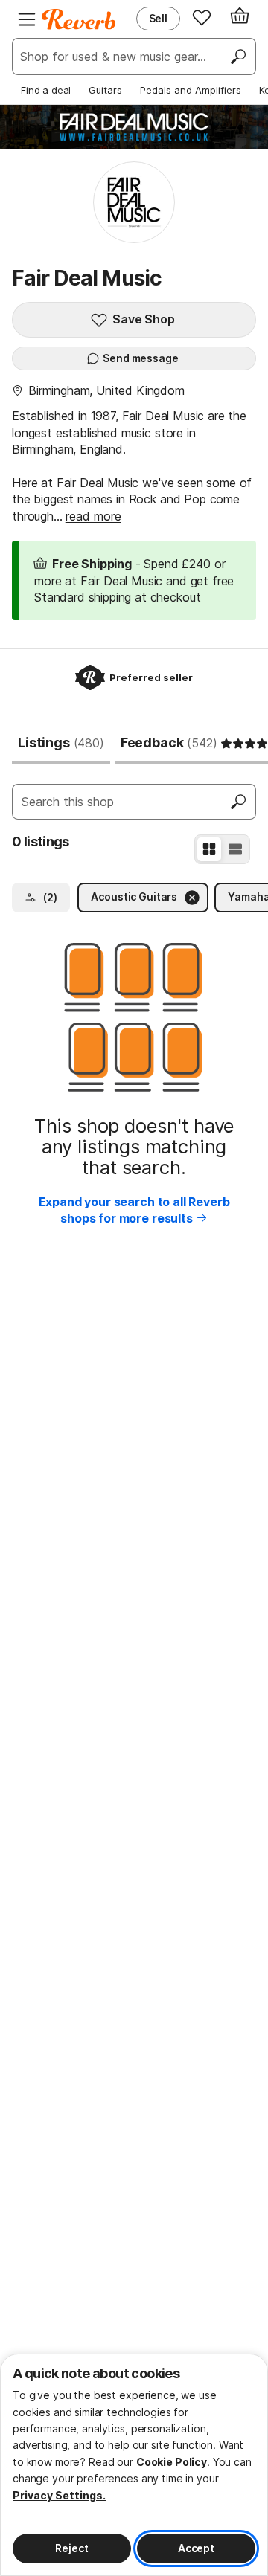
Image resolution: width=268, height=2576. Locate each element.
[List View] (235, 849)
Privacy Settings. (59, 2495)
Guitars (105, 90)
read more (93, 516)
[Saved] (202, 17)
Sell (158, 18)
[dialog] (134, 2465)
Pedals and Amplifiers (191, 90)
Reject (71, 2548)
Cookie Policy (172, 2462)
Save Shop (144, 319)
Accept (196, 2548)
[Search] (237, 57)
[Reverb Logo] (79, 19)
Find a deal (46, 90)
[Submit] (238, 802)
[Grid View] (209, 849)
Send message (140, 358)
